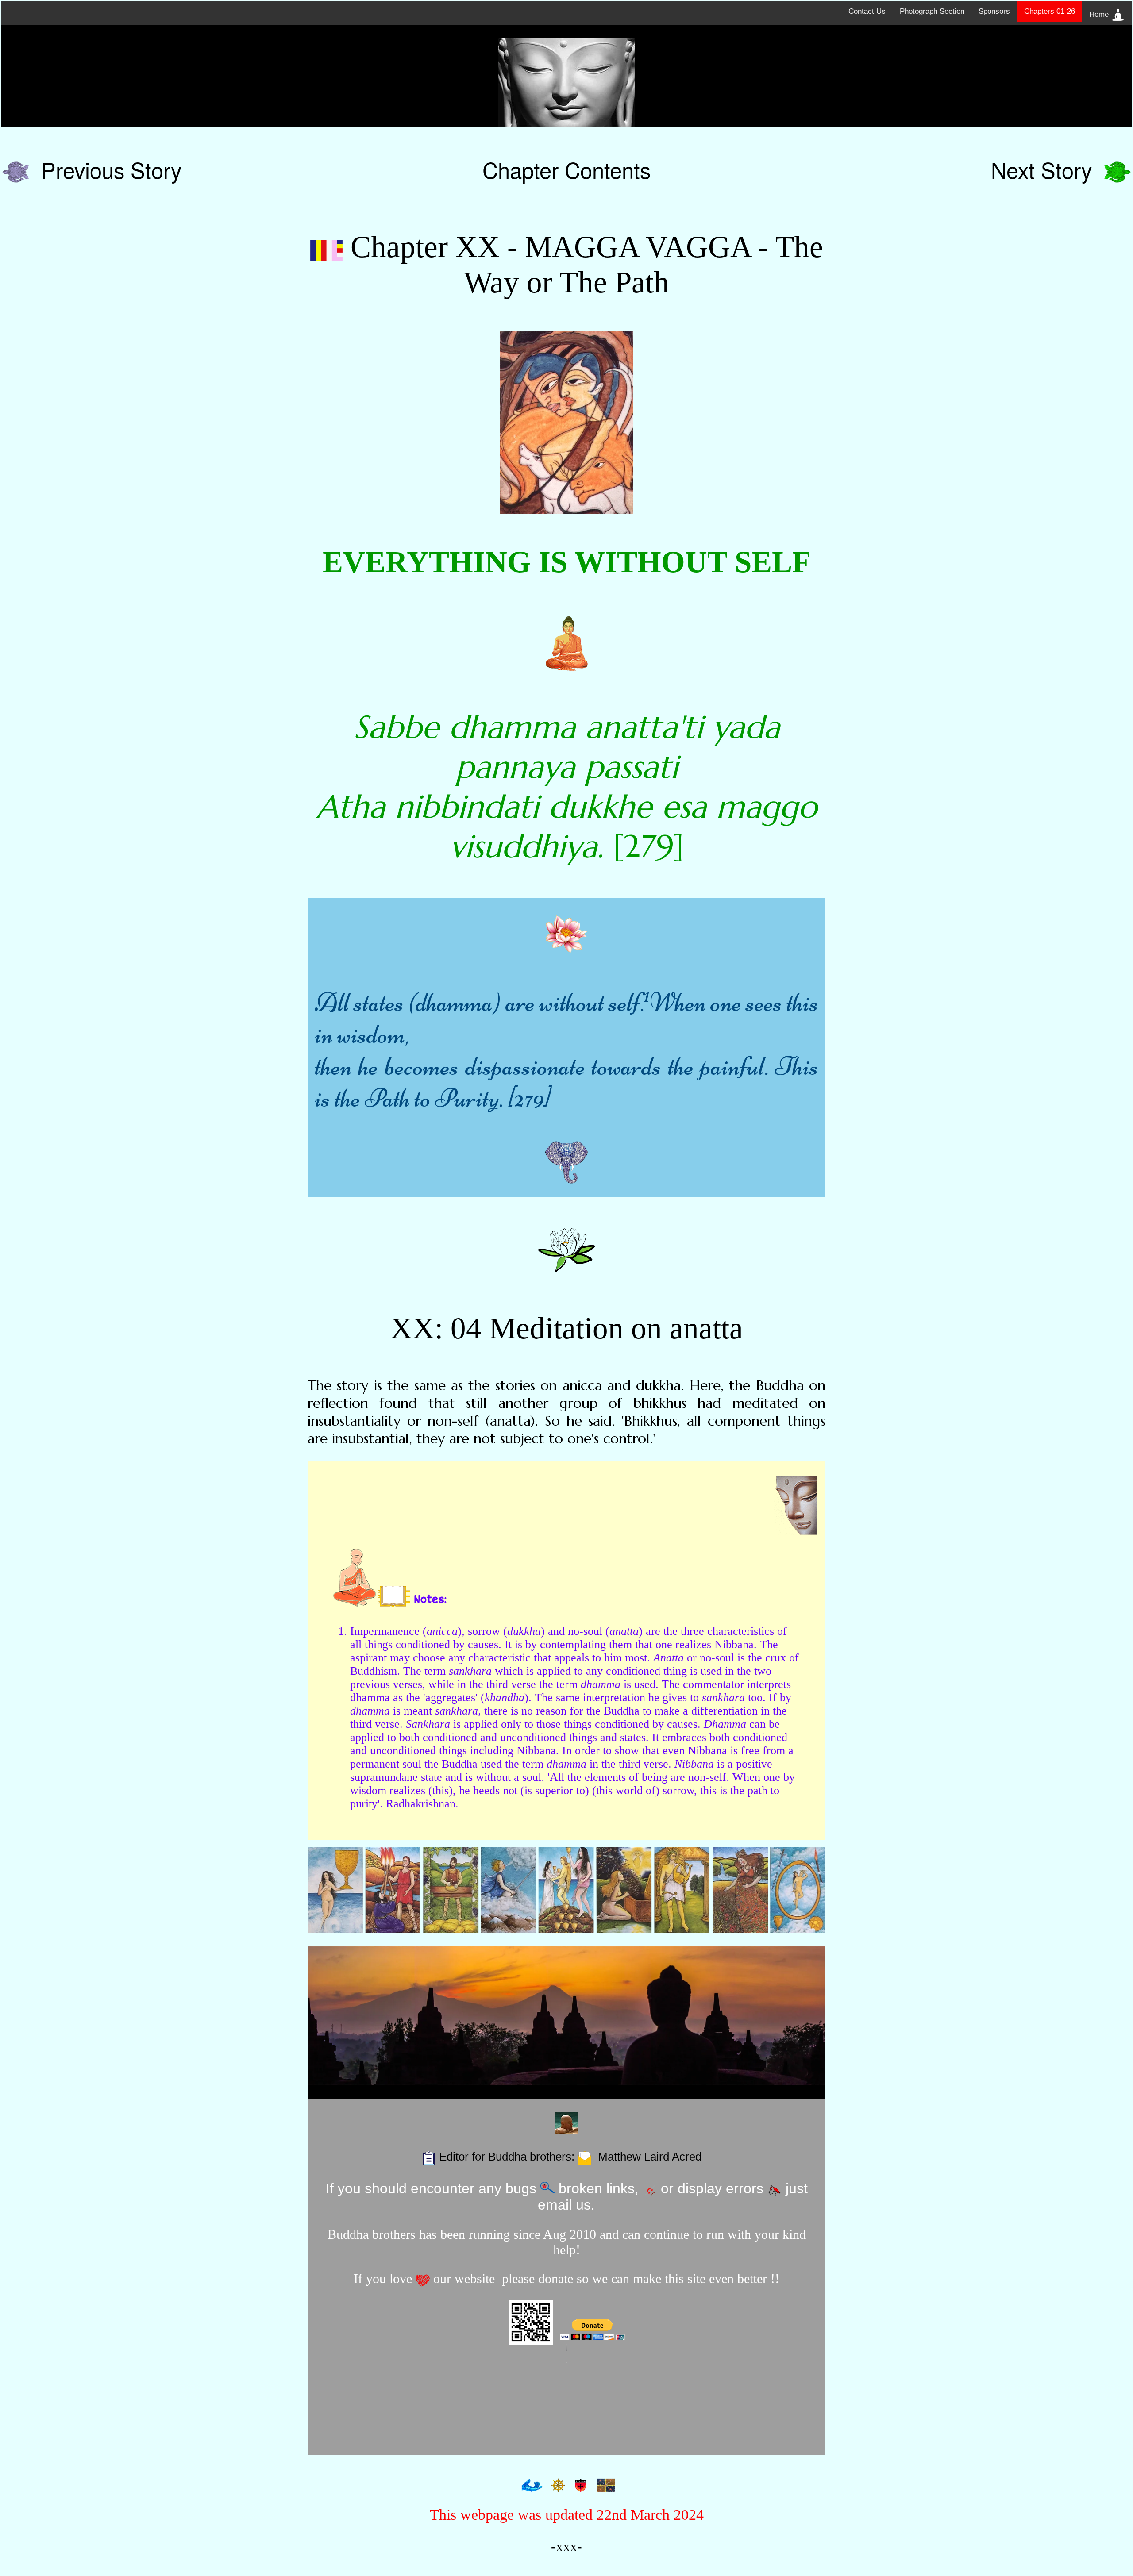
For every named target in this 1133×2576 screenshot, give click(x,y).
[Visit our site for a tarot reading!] (566, 1890)
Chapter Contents (566, 169)
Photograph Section (932, 11)
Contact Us (867, 11)
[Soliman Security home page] (579, 2485)
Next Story (1048, 169)
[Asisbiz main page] (530, 2485)
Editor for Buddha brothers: (569, 2157)
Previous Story (105, 169)
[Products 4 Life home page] (604, 2485)
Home (1100, 14)
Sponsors (994, 11)
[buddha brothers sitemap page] (556, 2485)
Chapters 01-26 (1050, 11)
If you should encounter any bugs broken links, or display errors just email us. (567, 2197)
